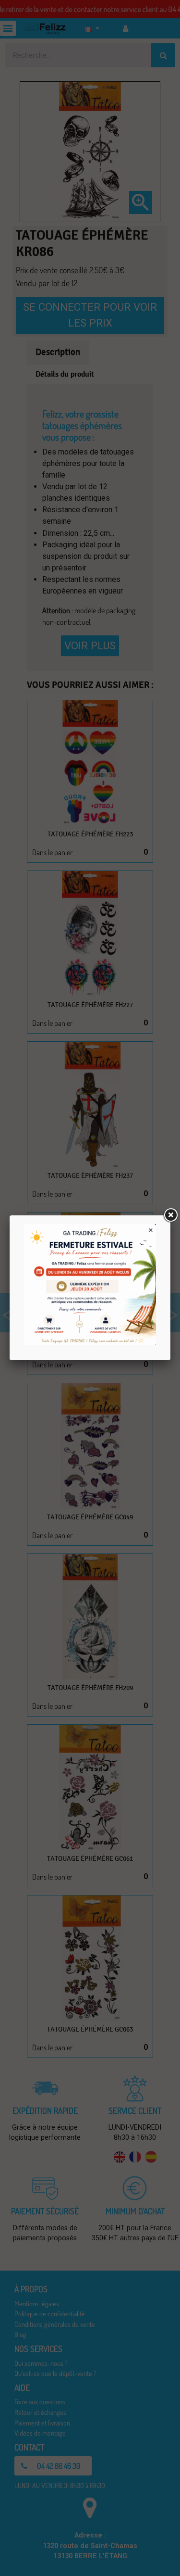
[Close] (170, 1215)
